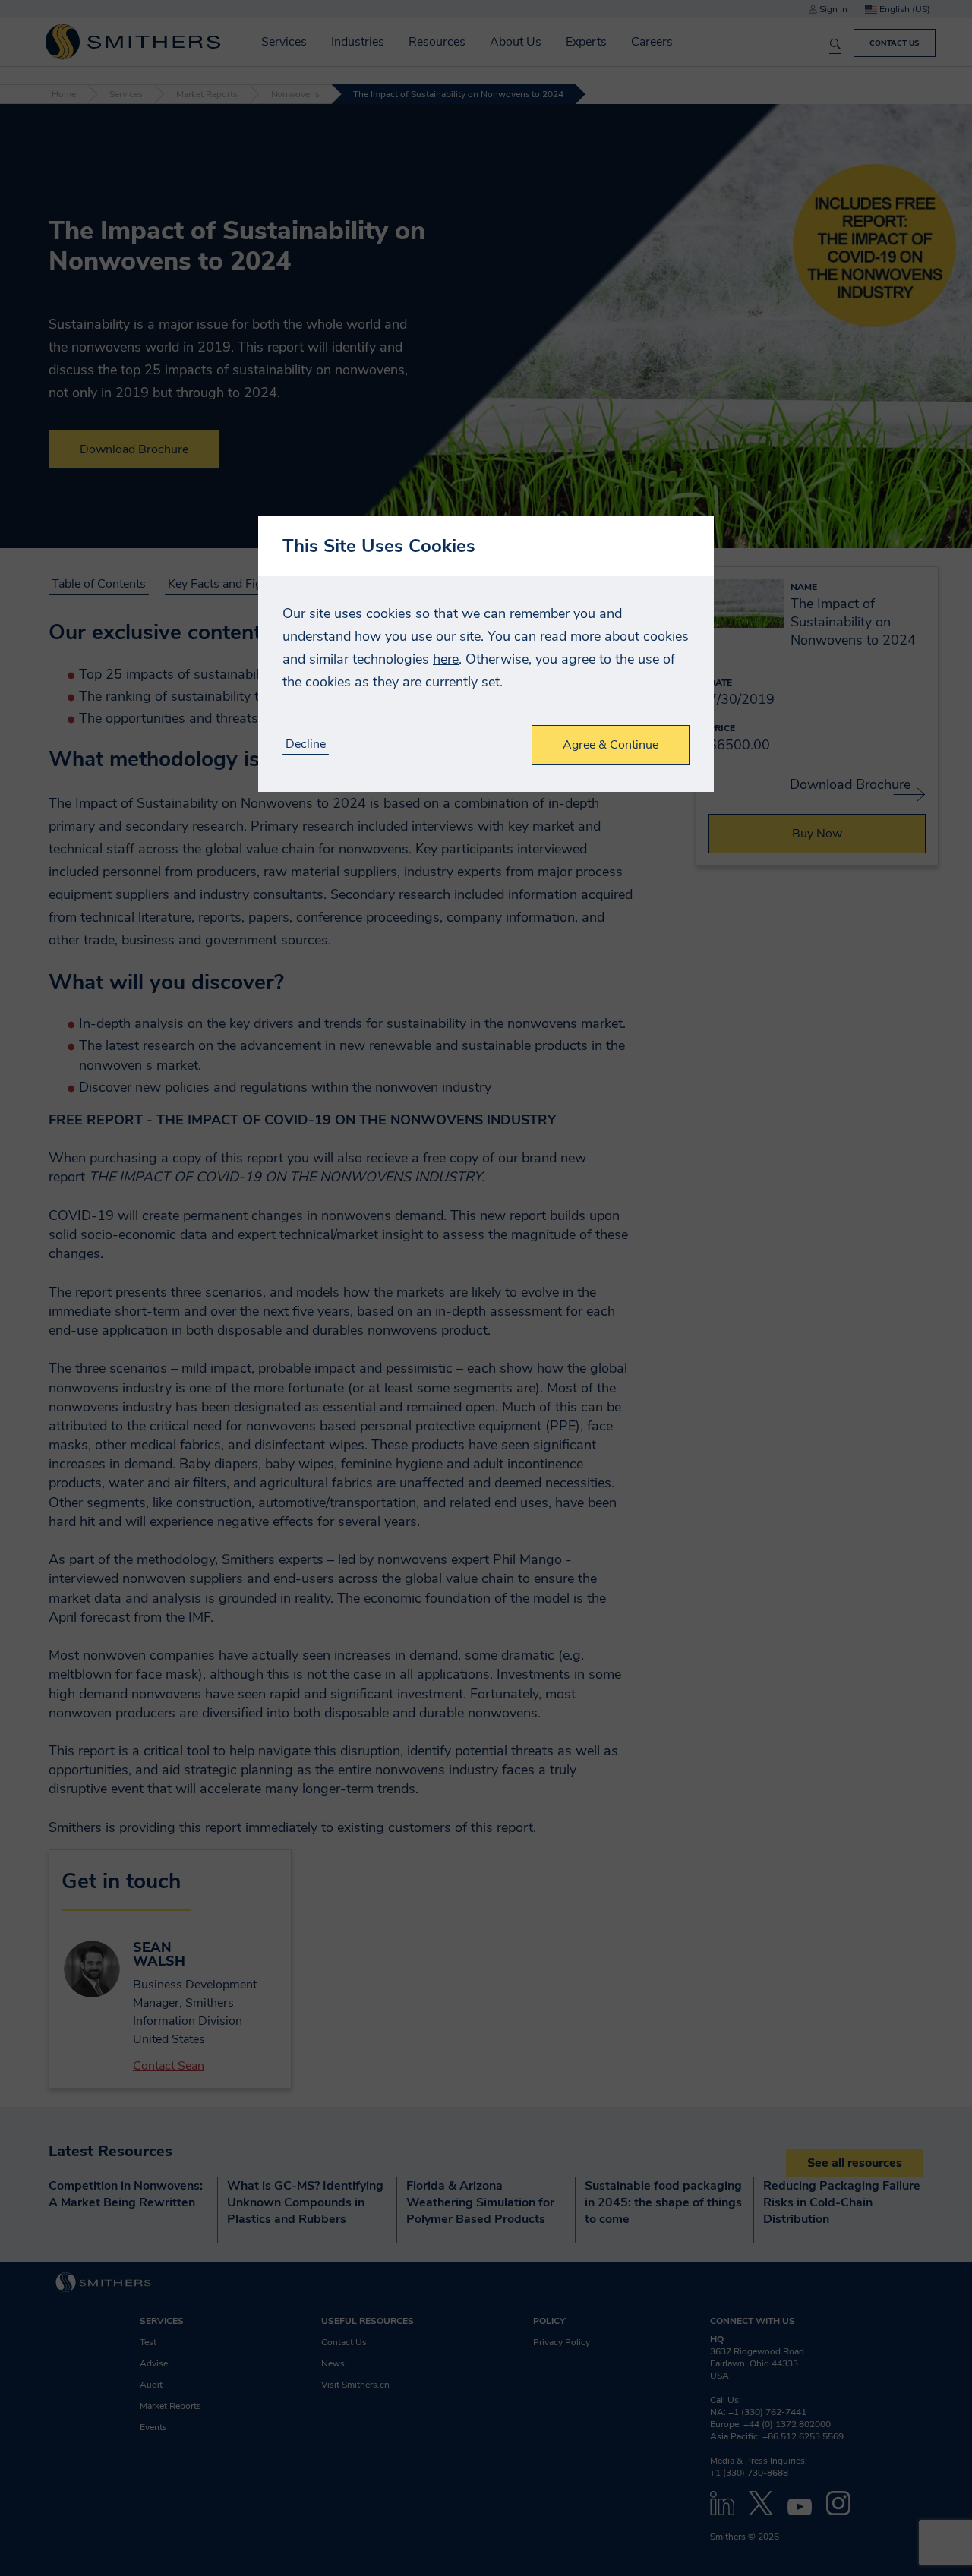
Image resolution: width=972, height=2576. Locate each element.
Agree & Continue (611, 745)
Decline (306, 744)
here (446, 659)
